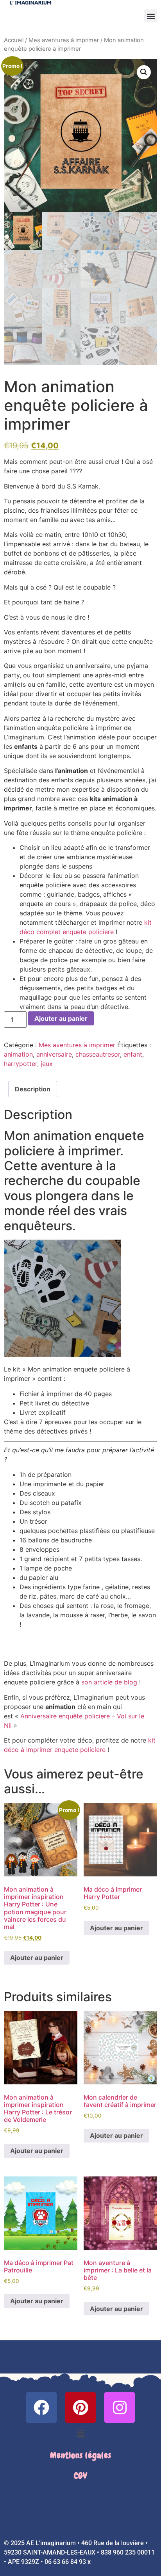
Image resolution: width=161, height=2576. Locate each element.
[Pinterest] (80, 2407)
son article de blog (109, 1682)
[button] (151, 16)
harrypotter (21, 1064)
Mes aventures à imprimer (64, 40)
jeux (47, 1064)
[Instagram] (120, 2407)
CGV (81, 2476)
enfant (133, 1054)
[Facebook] (41, 2407)
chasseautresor (98, 1054)
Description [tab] (33, 1089)
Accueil (14, 40)
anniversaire (54, 1054)
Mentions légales (81, 2455)
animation (18, 1054)
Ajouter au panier (61, 1018)
